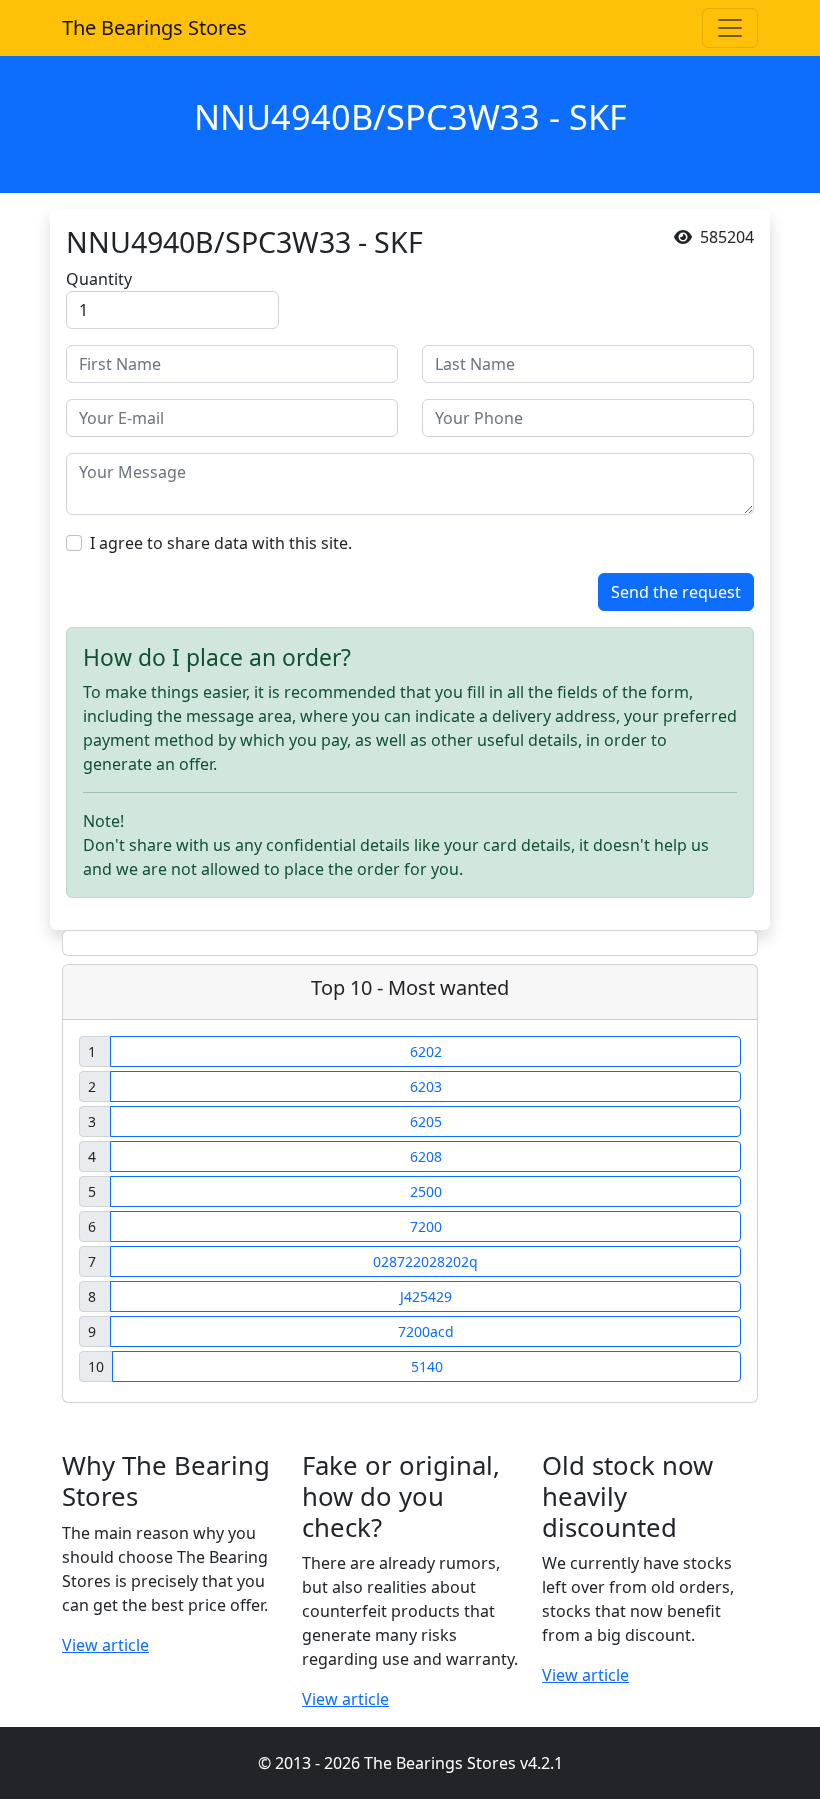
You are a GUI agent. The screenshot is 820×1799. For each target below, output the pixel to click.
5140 (427, 1366)
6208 (426, 1156)
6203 (426, 1086)
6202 (426, 1051)
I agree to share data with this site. (221, 543)
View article (105, 1645)
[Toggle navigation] (730, 28)
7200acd (426, 1331)
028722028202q (425, 1261)
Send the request (676, 592)
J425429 (426, 1296)
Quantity (99, 279)
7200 (426, 1226)
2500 (426, 1191)
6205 (426, 1121)
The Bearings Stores (154, 27)
